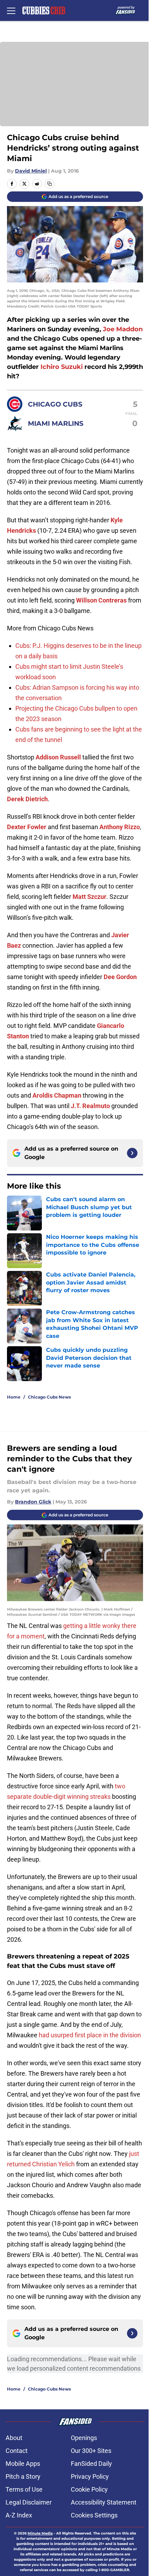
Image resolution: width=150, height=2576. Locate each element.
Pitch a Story (23, 2476)
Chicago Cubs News (49, 1397)
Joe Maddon (123, 329)
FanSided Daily (91, 2464)
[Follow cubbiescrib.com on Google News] (132, 1153)
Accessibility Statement (104, 2502)
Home (14, 1397)
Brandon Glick (33, 1502)
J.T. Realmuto (90, 1106)
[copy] (50, 184)
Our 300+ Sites (91, 2451)
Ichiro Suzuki (62, 367)
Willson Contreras (101, 600)
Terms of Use (24, 2489)
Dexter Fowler (27, 827)
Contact (17, 2451)
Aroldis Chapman (57, 1095)
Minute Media (40, 2533)
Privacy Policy (90, 2476)
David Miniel (31, 171)
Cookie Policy (89, 2489)
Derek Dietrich (27, 799)
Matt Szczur (89, 897)
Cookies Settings (94, 2515)
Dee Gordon (120, 977)
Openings (84, 2438)
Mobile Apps (23, 2464)
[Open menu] (11, 10)
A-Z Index (19, 2515)
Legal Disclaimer (29, 2502)
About (14, 2438)
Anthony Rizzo (120, 827)
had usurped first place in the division (90, 2035)
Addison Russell (58, 757)
